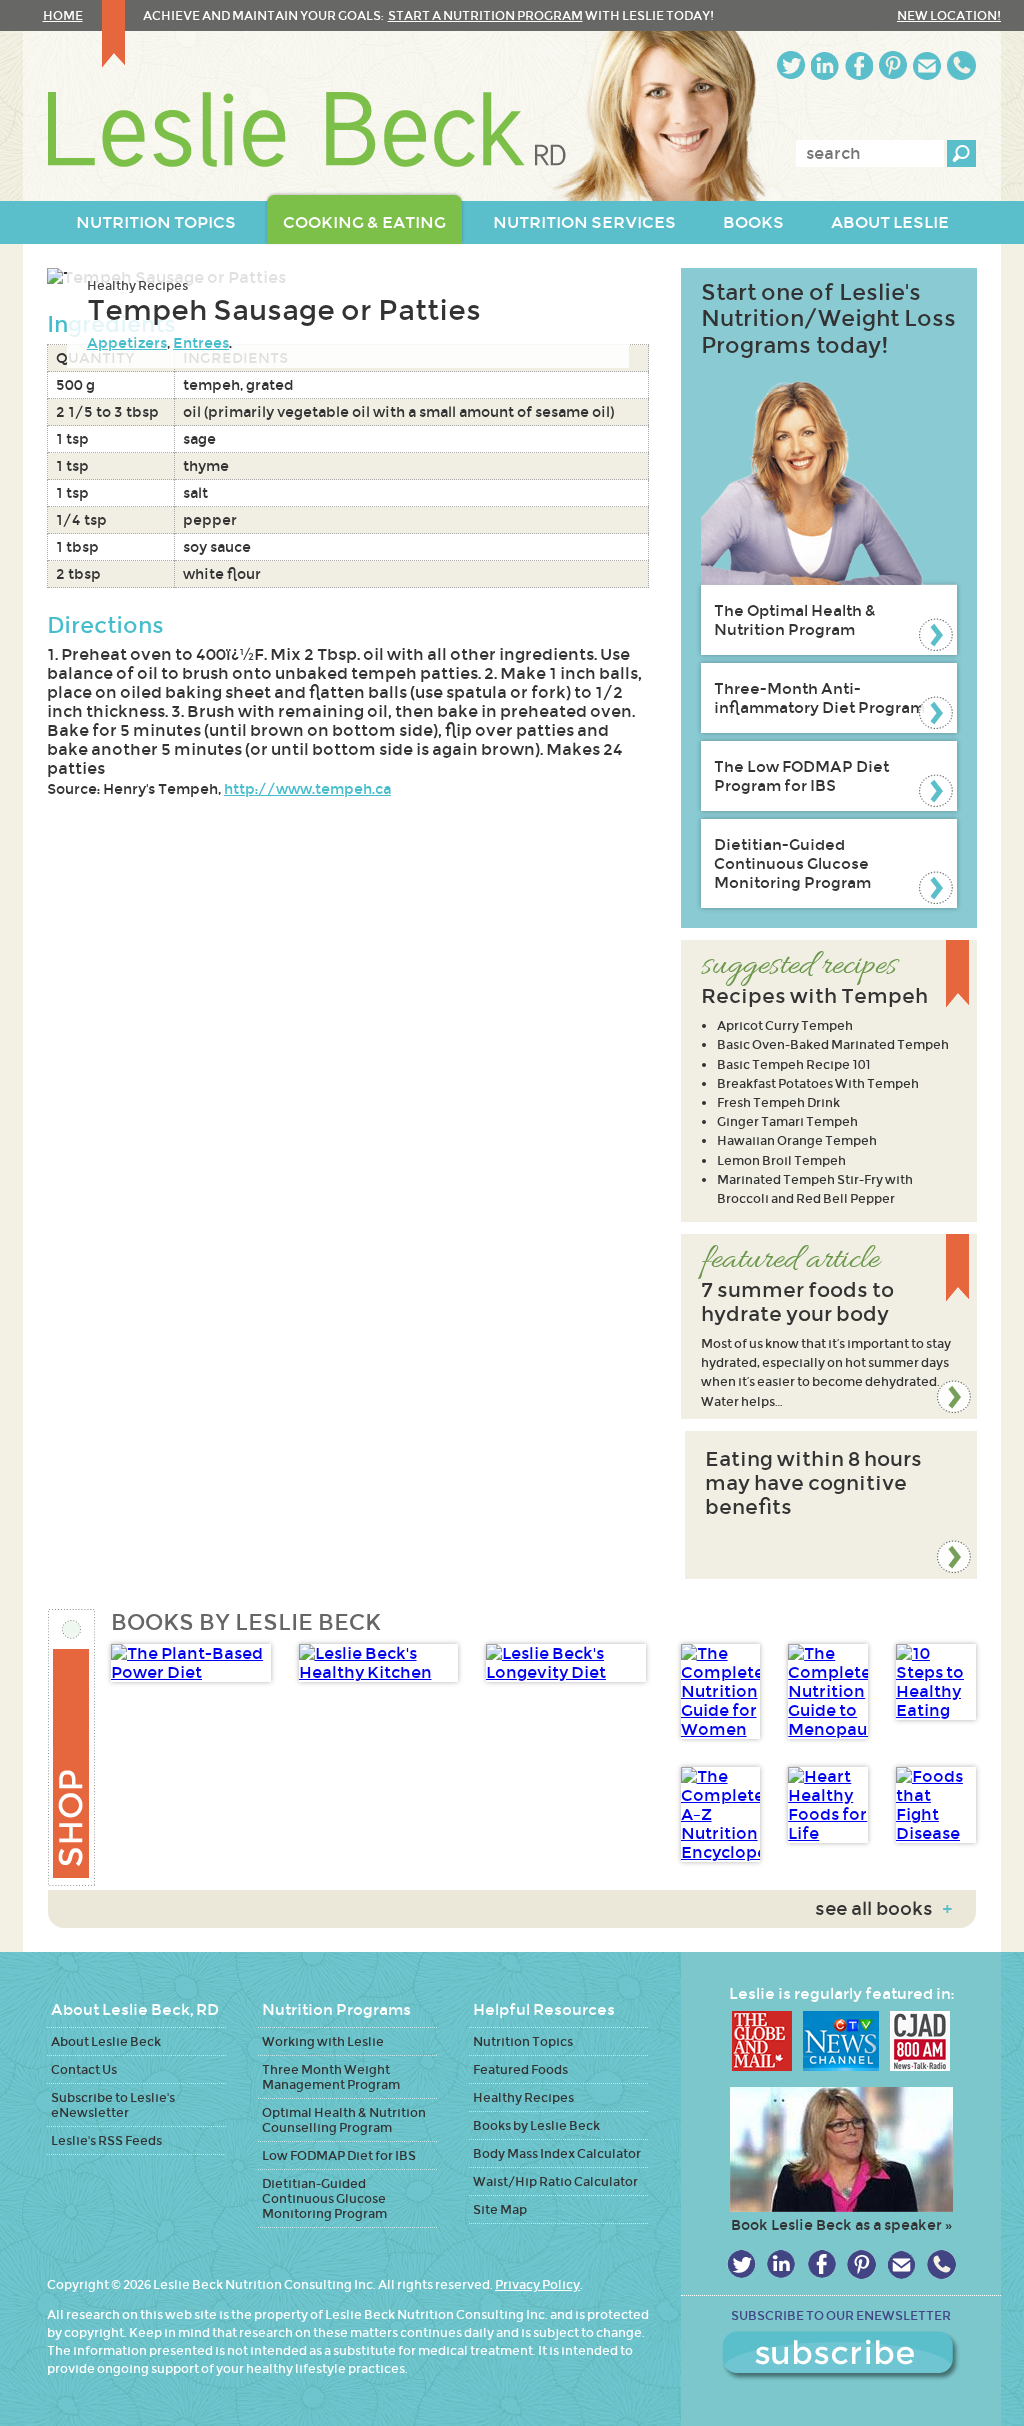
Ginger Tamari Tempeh (787, 1121)
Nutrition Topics (523, 2041)
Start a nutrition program (485, 15)
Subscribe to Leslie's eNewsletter (113, 2105)
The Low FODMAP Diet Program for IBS (801, 776)
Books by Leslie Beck (536, 2125)
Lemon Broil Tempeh (781, 1160)
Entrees (201, 343)
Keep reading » (829, 1326)
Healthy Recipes (137, 285)
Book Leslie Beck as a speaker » (841, 2225)
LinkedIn (825, 65)
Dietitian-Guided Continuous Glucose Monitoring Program (792, 863)
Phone (961, 65)
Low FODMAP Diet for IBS (339, 2155)
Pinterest (893, 65)
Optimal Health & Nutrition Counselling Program (344, 2120)
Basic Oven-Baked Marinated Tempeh (833, 1044)
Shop (72, 1747)
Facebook (859, 65)
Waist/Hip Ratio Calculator (555, 2181)
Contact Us (84, 2069)
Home (63, 15)
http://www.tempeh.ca (307, 789)
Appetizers (127, 343)
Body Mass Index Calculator (557, 2153)
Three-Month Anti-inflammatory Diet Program (819, 698)
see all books (883, 1909)
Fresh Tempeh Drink (778, 1102)
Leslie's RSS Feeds (106, 2140)
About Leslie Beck (106, 2041)
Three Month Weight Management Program (331, 2077)
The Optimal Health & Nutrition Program (795, 620)
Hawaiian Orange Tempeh (797, 1140)
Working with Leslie (323, 2041)
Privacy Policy (537, 2284)
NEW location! (949, 15)
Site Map (500, 2209)
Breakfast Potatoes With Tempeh (818, 1083)
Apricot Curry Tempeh (785, 1025)
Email (927, 65)
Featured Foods (520, 2069)
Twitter (791, 65)
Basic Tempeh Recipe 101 (794, 1064)
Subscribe (841, 2356)
